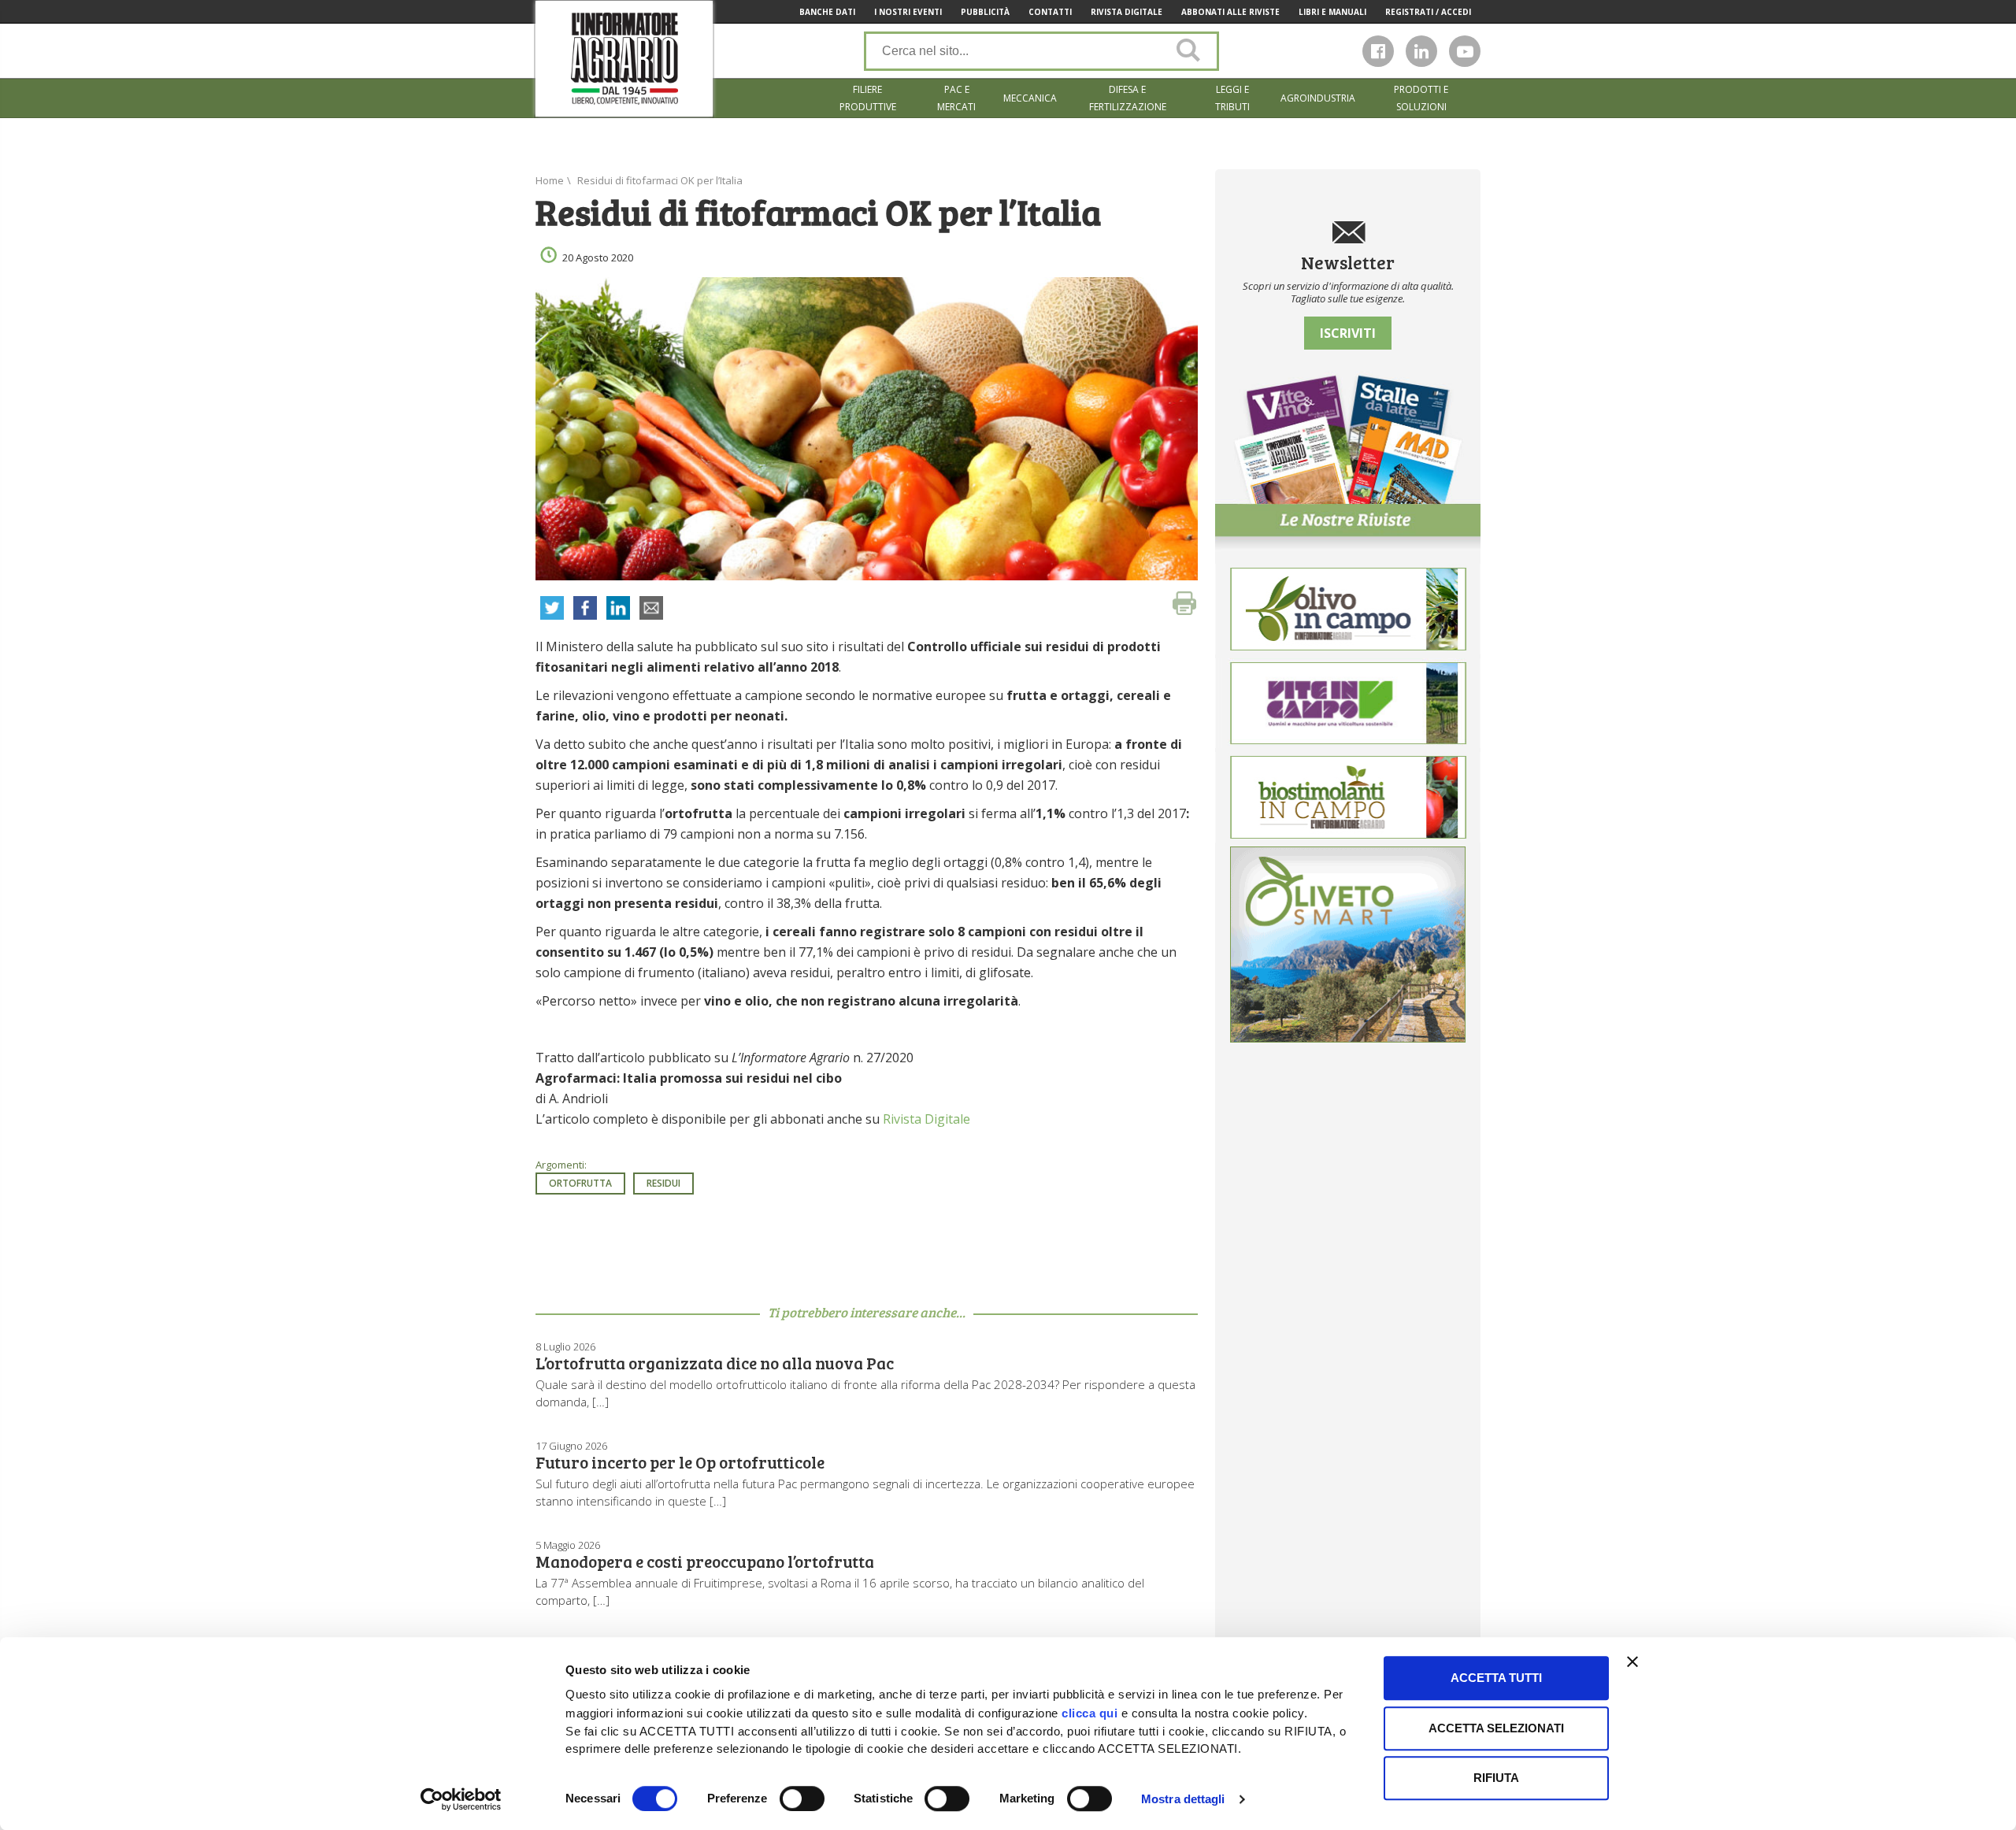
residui (663, 1183)
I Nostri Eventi (908, 12)
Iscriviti (1348, 333)
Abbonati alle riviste (1230, 12)
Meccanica (1030, 98)
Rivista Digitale (1127, 12)
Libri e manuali (1332, 12)
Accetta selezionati (1496, 1728)
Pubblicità (985, 12)
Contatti (1050, 12)
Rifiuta (1496, 1778)
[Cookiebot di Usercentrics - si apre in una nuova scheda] (461, 1799)
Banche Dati (827, 12)
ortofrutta (580, 1183)
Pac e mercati (956, 98)
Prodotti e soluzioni (1421, 98)
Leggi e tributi (1232, 98)
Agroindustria (1318, 98)
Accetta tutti (1496, 1678)
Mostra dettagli (1183, 1799)
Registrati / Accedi (1428, 12)
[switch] (802, 1799)
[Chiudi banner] (1632, 1661)
